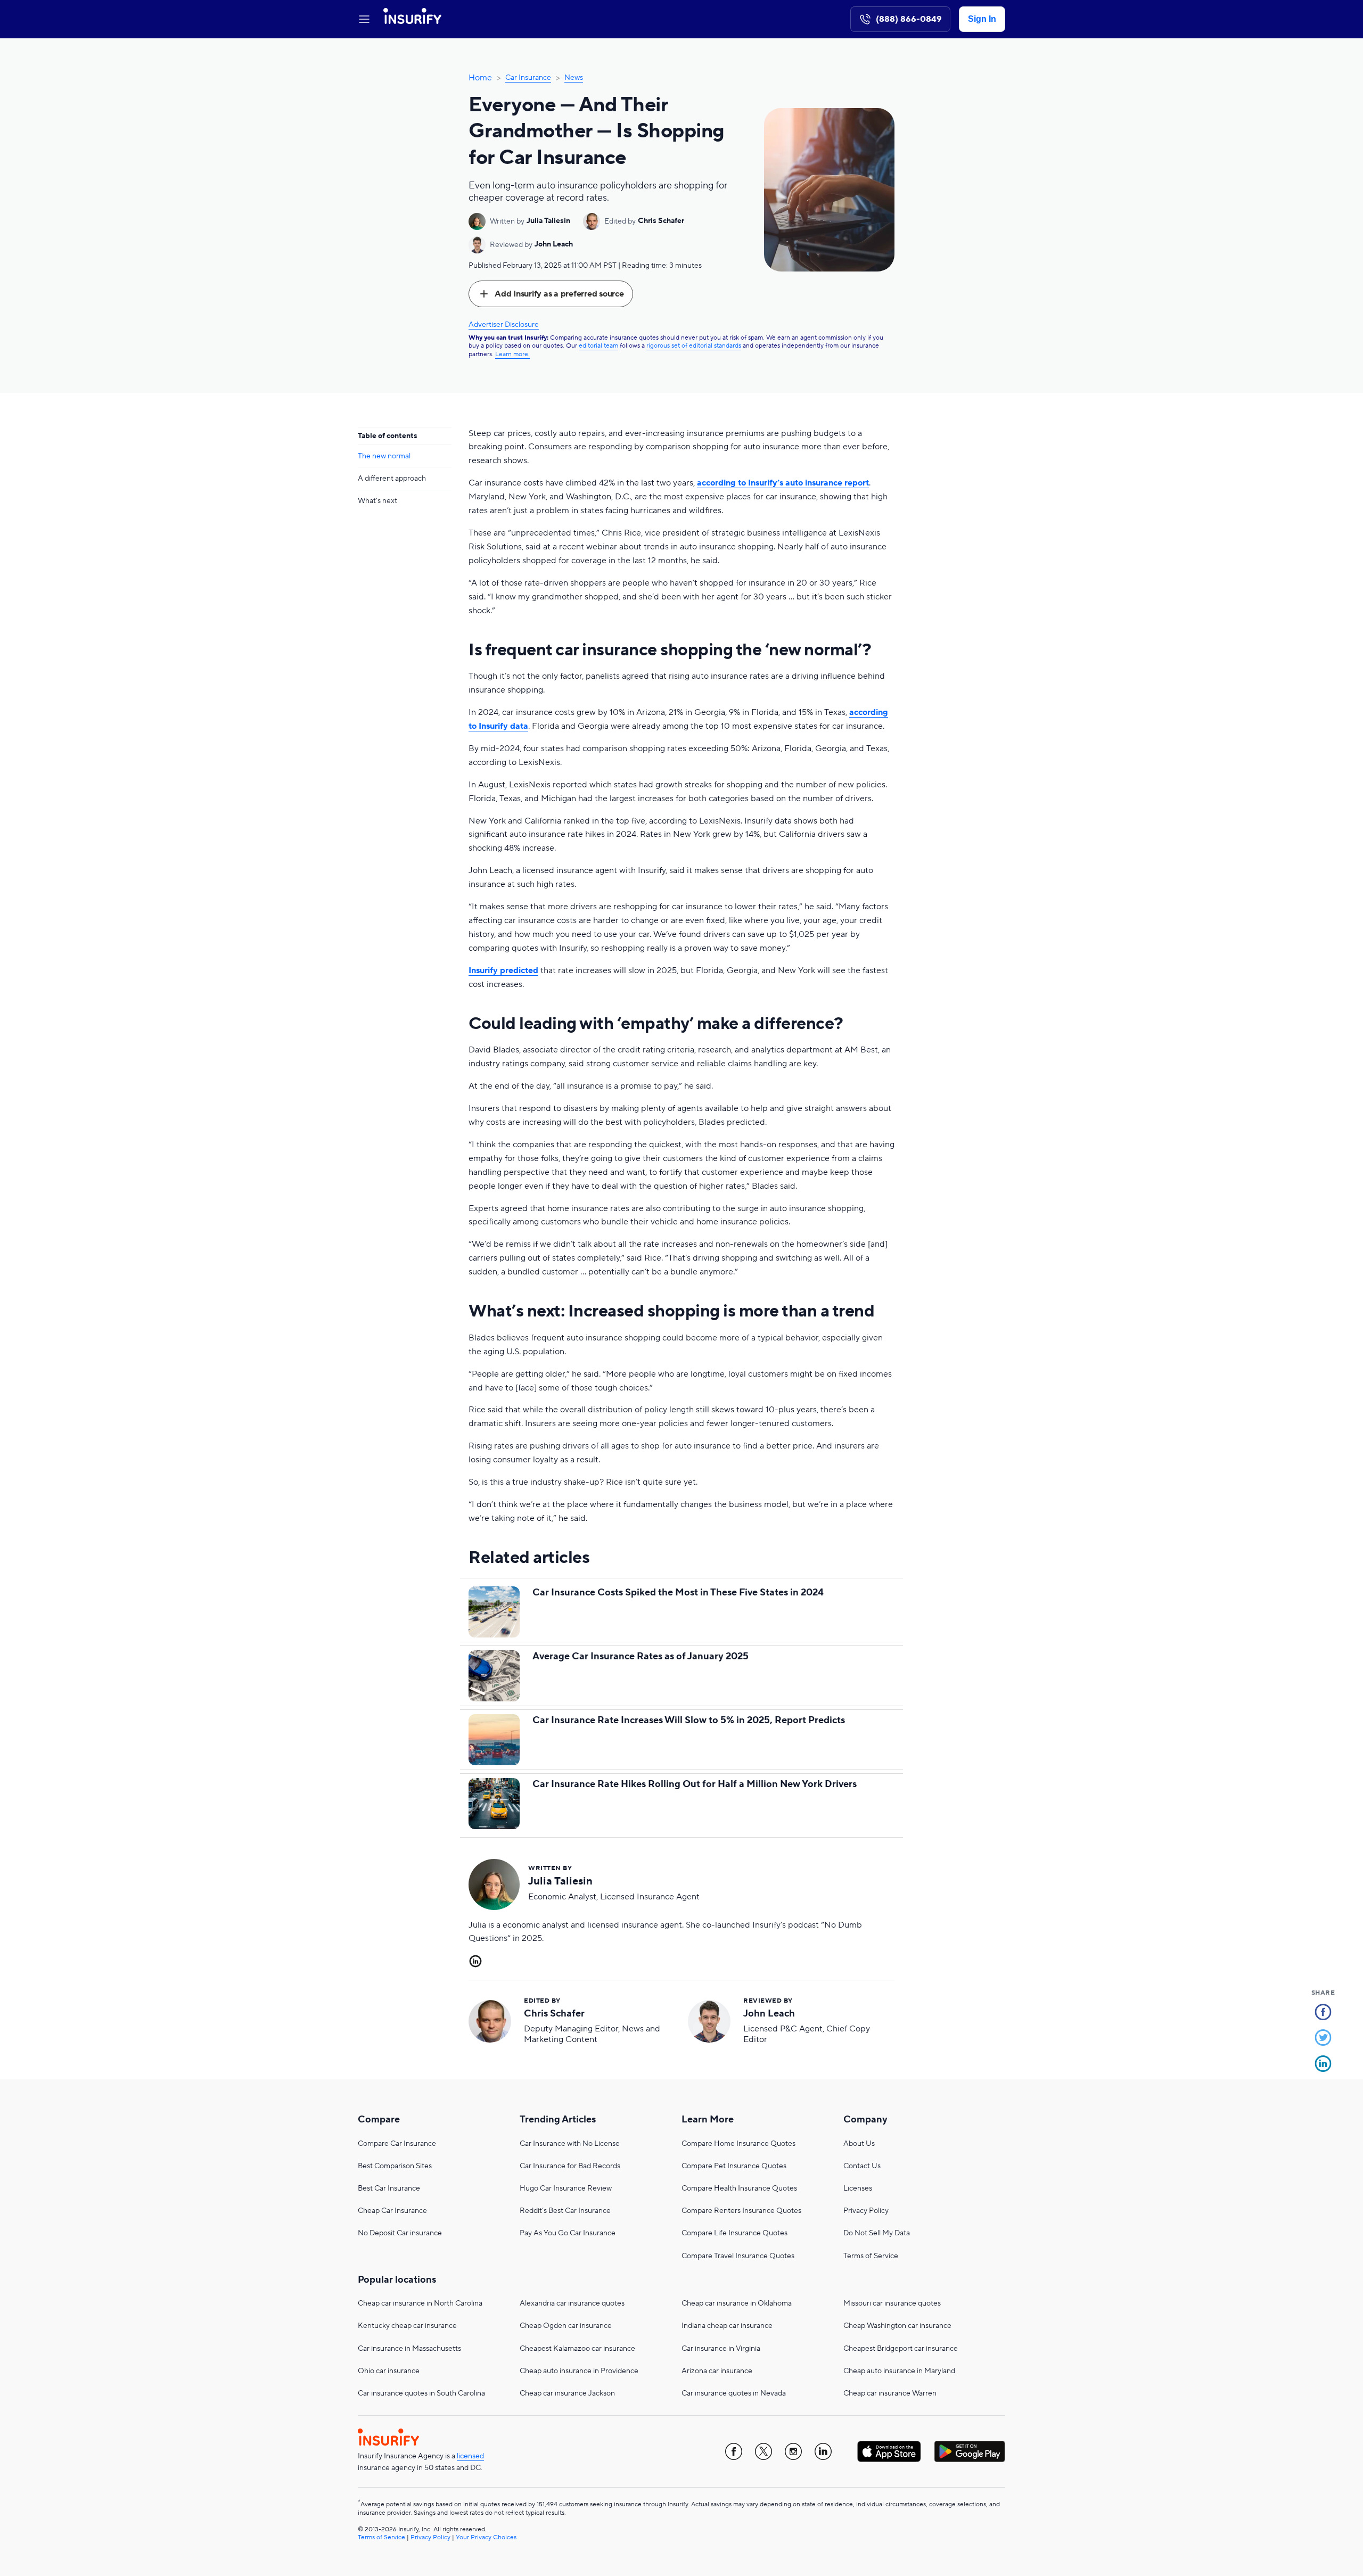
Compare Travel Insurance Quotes (738, 2256)
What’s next (377, 501)
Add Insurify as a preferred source (559, 294)
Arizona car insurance (717, 2371)
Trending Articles (558, 2120)
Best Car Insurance (389, 2188)
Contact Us (862, 2166)
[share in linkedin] (1323, 2065)
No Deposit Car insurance (400, 2233)
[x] (763, 2451)
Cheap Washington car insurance (897, 2326)
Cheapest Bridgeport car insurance (901, 2349)
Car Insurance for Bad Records (570, 2166)
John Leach (554, 244)
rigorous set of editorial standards (694, 346)
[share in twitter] (1323, 2039)
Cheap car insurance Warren (890, 2393)
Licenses (858, 2188)
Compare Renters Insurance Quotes (741, 2211)
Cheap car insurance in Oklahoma (737, 2303)
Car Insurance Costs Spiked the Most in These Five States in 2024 (678, 1592)
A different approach (392, 479)
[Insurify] (412, 19)
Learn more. (512, 354)
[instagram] (793, 2451)
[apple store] (889, 2451)
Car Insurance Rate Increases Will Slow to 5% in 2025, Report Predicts (689, 1720)
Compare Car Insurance (397, 2144)
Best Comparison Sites (395, 2166)
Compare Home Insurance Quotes (738, 2144)
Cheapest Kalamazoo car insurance (577, 2349)
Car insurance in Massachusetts (409, 2349)
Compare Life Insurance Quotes (734, 2233)
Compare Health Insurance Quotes (739, 2188)
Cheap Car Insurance (392, 2211)
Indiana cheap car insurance (727, 2326)
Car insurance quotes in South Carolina (421, 2393)
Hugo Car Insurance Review (566, 2188)
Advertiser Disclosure (504, 325)
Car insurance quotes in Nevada (734, 2393)
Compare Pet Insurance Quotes (734, 2166)
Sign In (982, 19)
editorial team (598, 346)
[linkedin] (823, 2451)
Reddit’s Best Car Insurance (565, 2211)
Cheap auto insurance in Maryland (899, 2371)
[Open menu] (364, 19)
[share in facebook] (1323, 2014)
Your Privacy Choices (486, 2537)
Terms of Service (871, 2256)
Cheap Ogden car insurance (566, 2326)
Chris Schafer (661, 221)
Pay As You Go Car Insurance (568, 2233)
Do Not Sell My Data (877, 2233)
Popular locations (397, 2280)
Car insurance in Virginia (721, 2349)
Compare (379, 2120)
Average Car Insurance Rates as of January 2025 (641, 1656)
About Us (859, 2144)
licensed (470, 2456)
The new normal (384, 456)
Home (480, 78)
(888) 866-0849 (909, 19)
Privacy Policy (866, 2211)
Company (865, 2120)
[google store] (970, 2451)
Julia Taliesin (548, 221)
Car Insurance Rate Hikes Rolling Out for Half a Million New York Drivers (695, 1784)
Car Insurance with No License (570, 2144)
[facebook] (734, 2451)
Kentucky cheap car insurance (407, 2326)
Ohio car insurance (389, 2371)
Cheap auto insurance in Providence (579, 2371)
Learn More (708, 2120)
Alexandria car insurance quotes (572, 2303)
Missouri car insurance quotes (892, 2303)
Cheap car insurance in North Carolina (420, 2303)
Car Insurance (528, 78)
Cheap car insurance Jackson (567, 2393)
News (574, 78)
